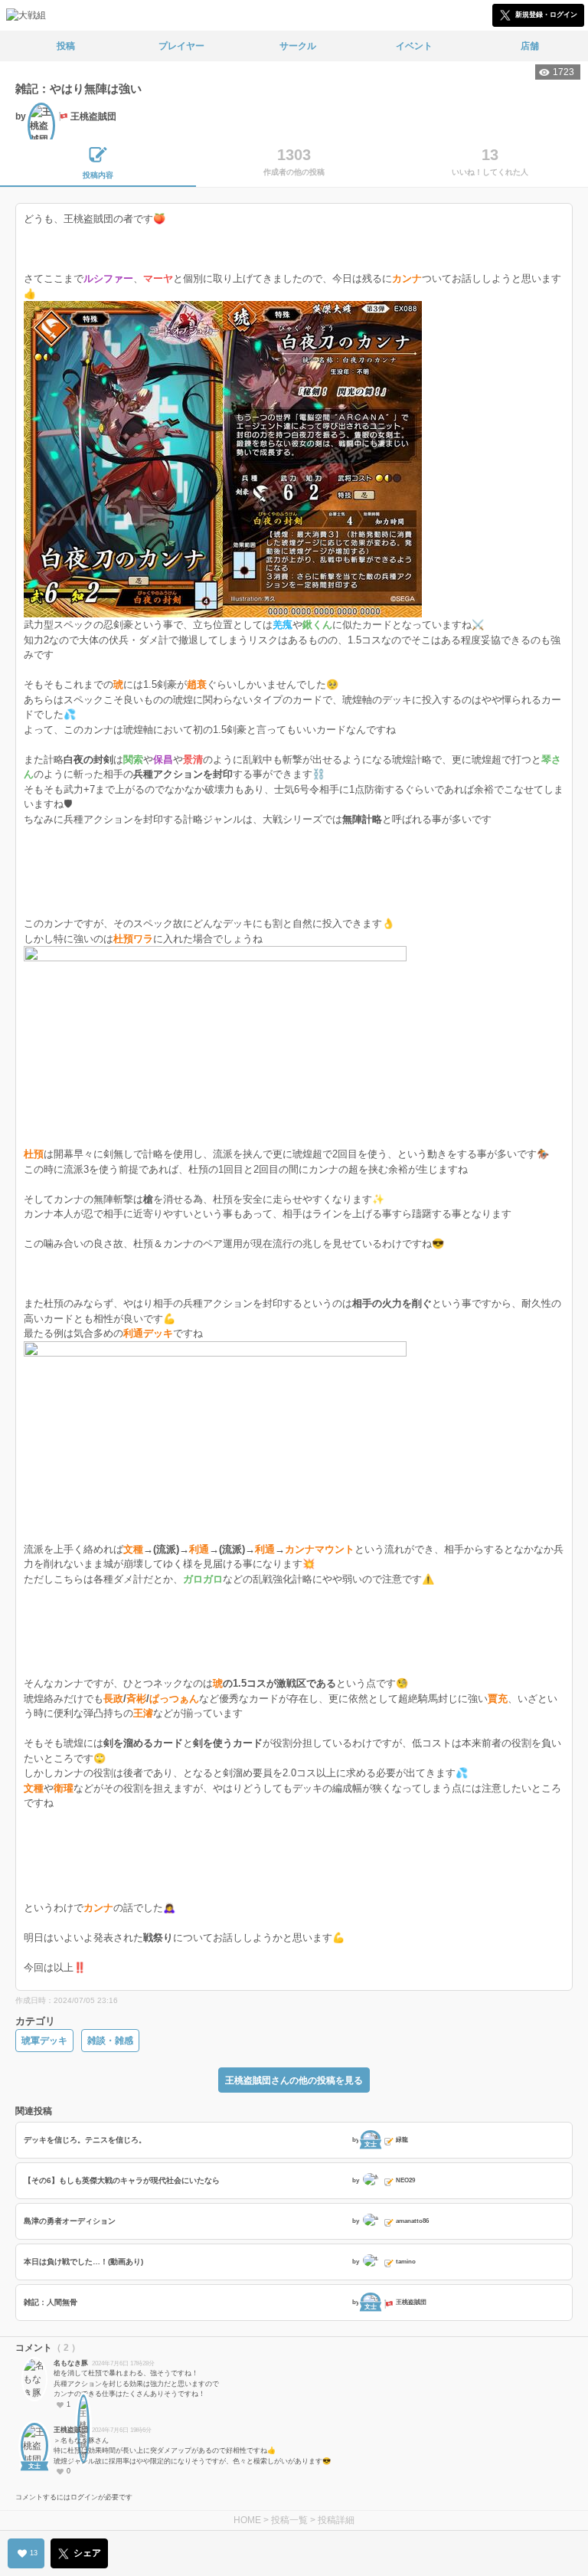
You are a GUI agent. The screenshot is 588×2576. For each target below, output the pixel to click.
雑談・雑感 (110, 2041)
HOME (247, 2520)
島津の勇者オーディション (70, 2221)
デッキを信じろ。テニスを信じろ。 (85, 2140)
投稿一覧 (289, 2520)
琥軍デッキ (44, 2041)
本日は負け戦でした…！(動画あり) (83, 2262)
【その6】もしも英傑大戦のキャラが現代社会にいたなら (122, 2180)
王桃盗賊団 (71, 2430)
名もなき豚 (71, 2363)
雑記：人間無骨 (51, 2302)
